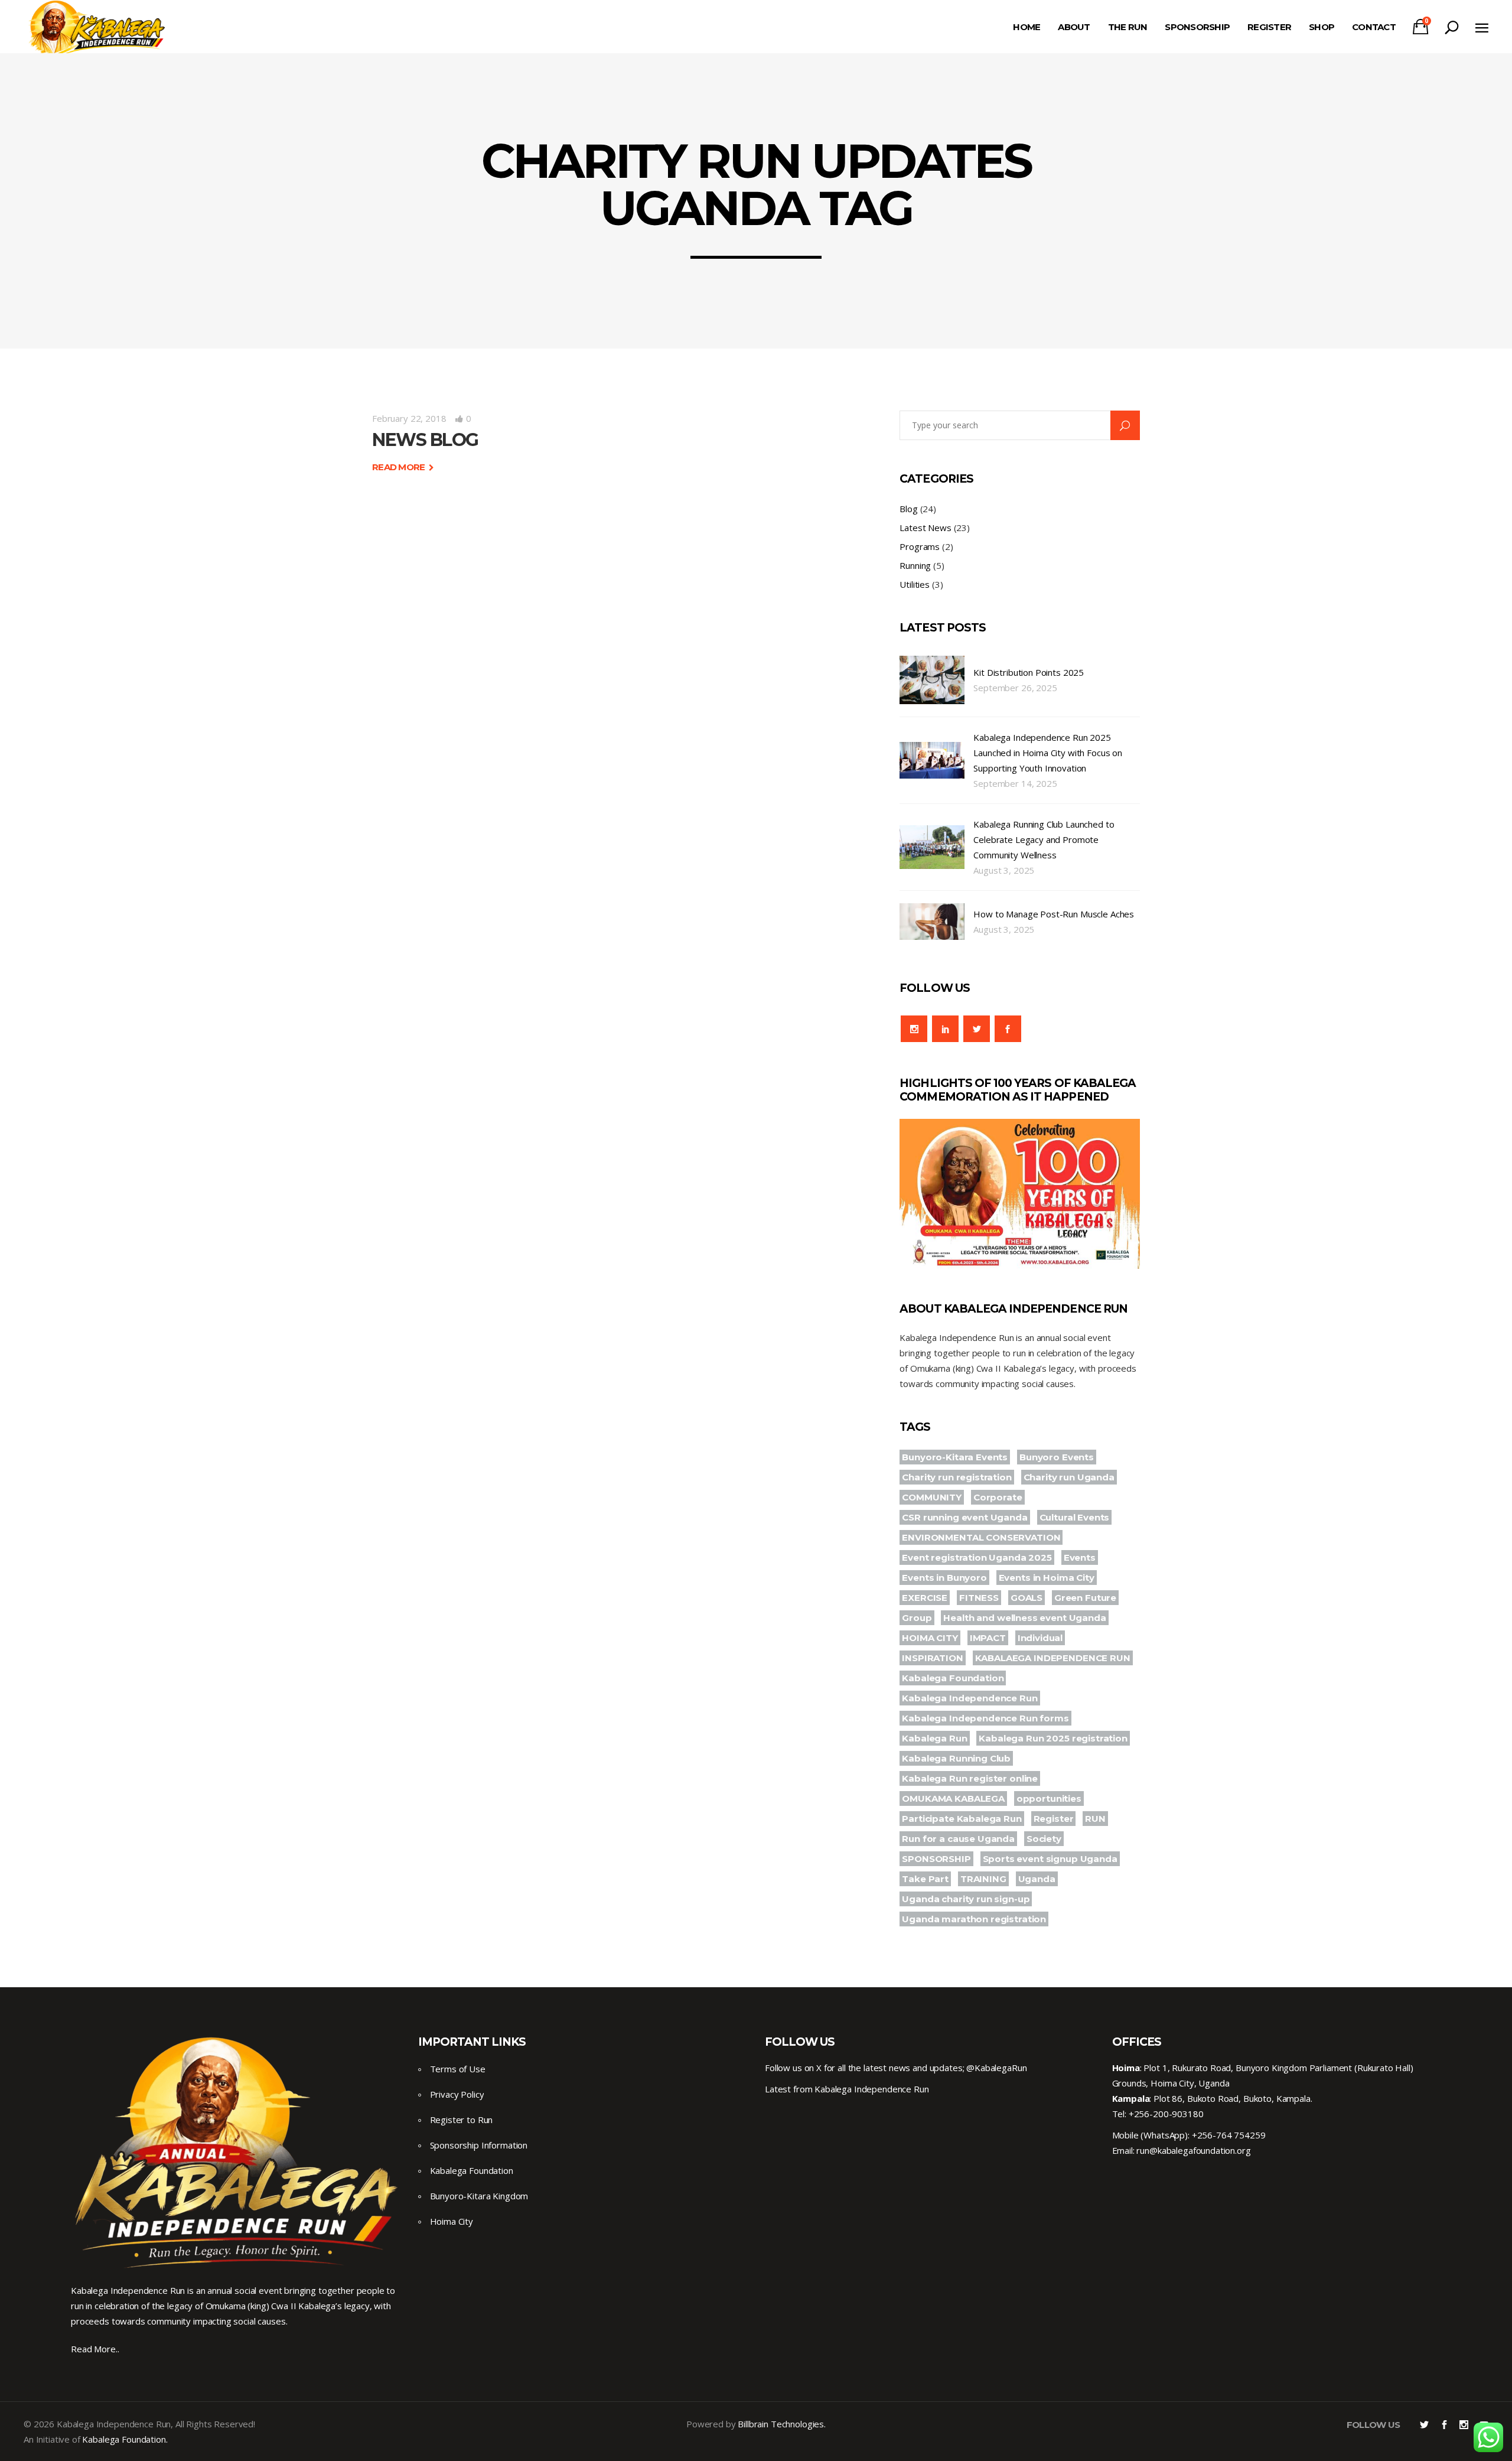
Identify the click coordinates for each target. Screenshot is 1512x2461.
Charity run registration (957, 1477)
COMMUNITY (932, 1497)
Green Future (1085, 1598)
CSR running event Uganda (964, 1517)
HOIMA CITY (930, 1638)
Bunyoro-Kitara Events (955, 1457)
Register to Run (462, 2120)
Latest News (925, 528)
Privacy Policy (457, 2094)
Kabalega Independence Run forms (985, 1718)
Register (1054, 1819)
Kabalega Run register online (970, 1778)
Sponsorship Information (479, 2145)
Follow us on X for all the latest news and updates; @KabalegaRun (896, 2068)
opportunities (1049, 1798)
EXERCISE (925, 1598)
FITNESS (979, 1598)
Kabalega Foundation (953, 1678)
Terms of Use (458, 2069)
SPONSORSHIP (936, 1859)
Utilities (915, 584)
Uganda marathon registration (974, 1919)
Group (917, 1618)
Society (1044, 1839)
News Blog (425, 440)
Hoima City (452, 2221)
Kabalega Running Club (956, 1758)
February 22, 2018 (409, 418)
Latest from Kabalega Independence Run (847, 2089)
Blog (908, 509)
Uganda (1037, 1879)
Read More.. (95, 2349)
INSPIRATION (932, 1658)
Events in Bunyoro (944, 1578)
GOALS (1027, 1598)
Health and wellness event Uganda (1024, 1618)
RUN (1095, 1819)
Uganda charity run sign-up (966, 1899)
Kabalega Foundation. (125, 2439)
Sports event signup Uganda (1050, 1859)
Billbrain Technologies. (782, 2424)
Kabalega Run (934, 1738)
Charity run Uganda (1069, 1477)
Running (915, 565)
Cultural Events (1075, 1517)
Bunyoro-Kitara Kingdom (479, 2196)
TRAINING (983, 1879)
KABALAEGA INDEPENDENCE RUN (1053, 1658)
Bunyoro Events (1057, 1457)
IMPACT (988, 1638)
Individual (1040, 1638)
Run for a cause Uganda (958, 1839)
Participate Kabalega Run (962, 1819)
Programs (920, 546)
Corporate (998, 1497)
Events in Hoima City (1047, 1578)
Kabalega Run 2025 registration (1053, 1738)
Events (1080, 1557)
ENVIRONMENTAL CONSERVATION (981, 1537)
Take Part (925, 1879)
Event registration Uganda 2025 (977, 1557)
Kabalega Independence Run (970, 1698)
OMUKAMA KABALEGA (953, 1798)
